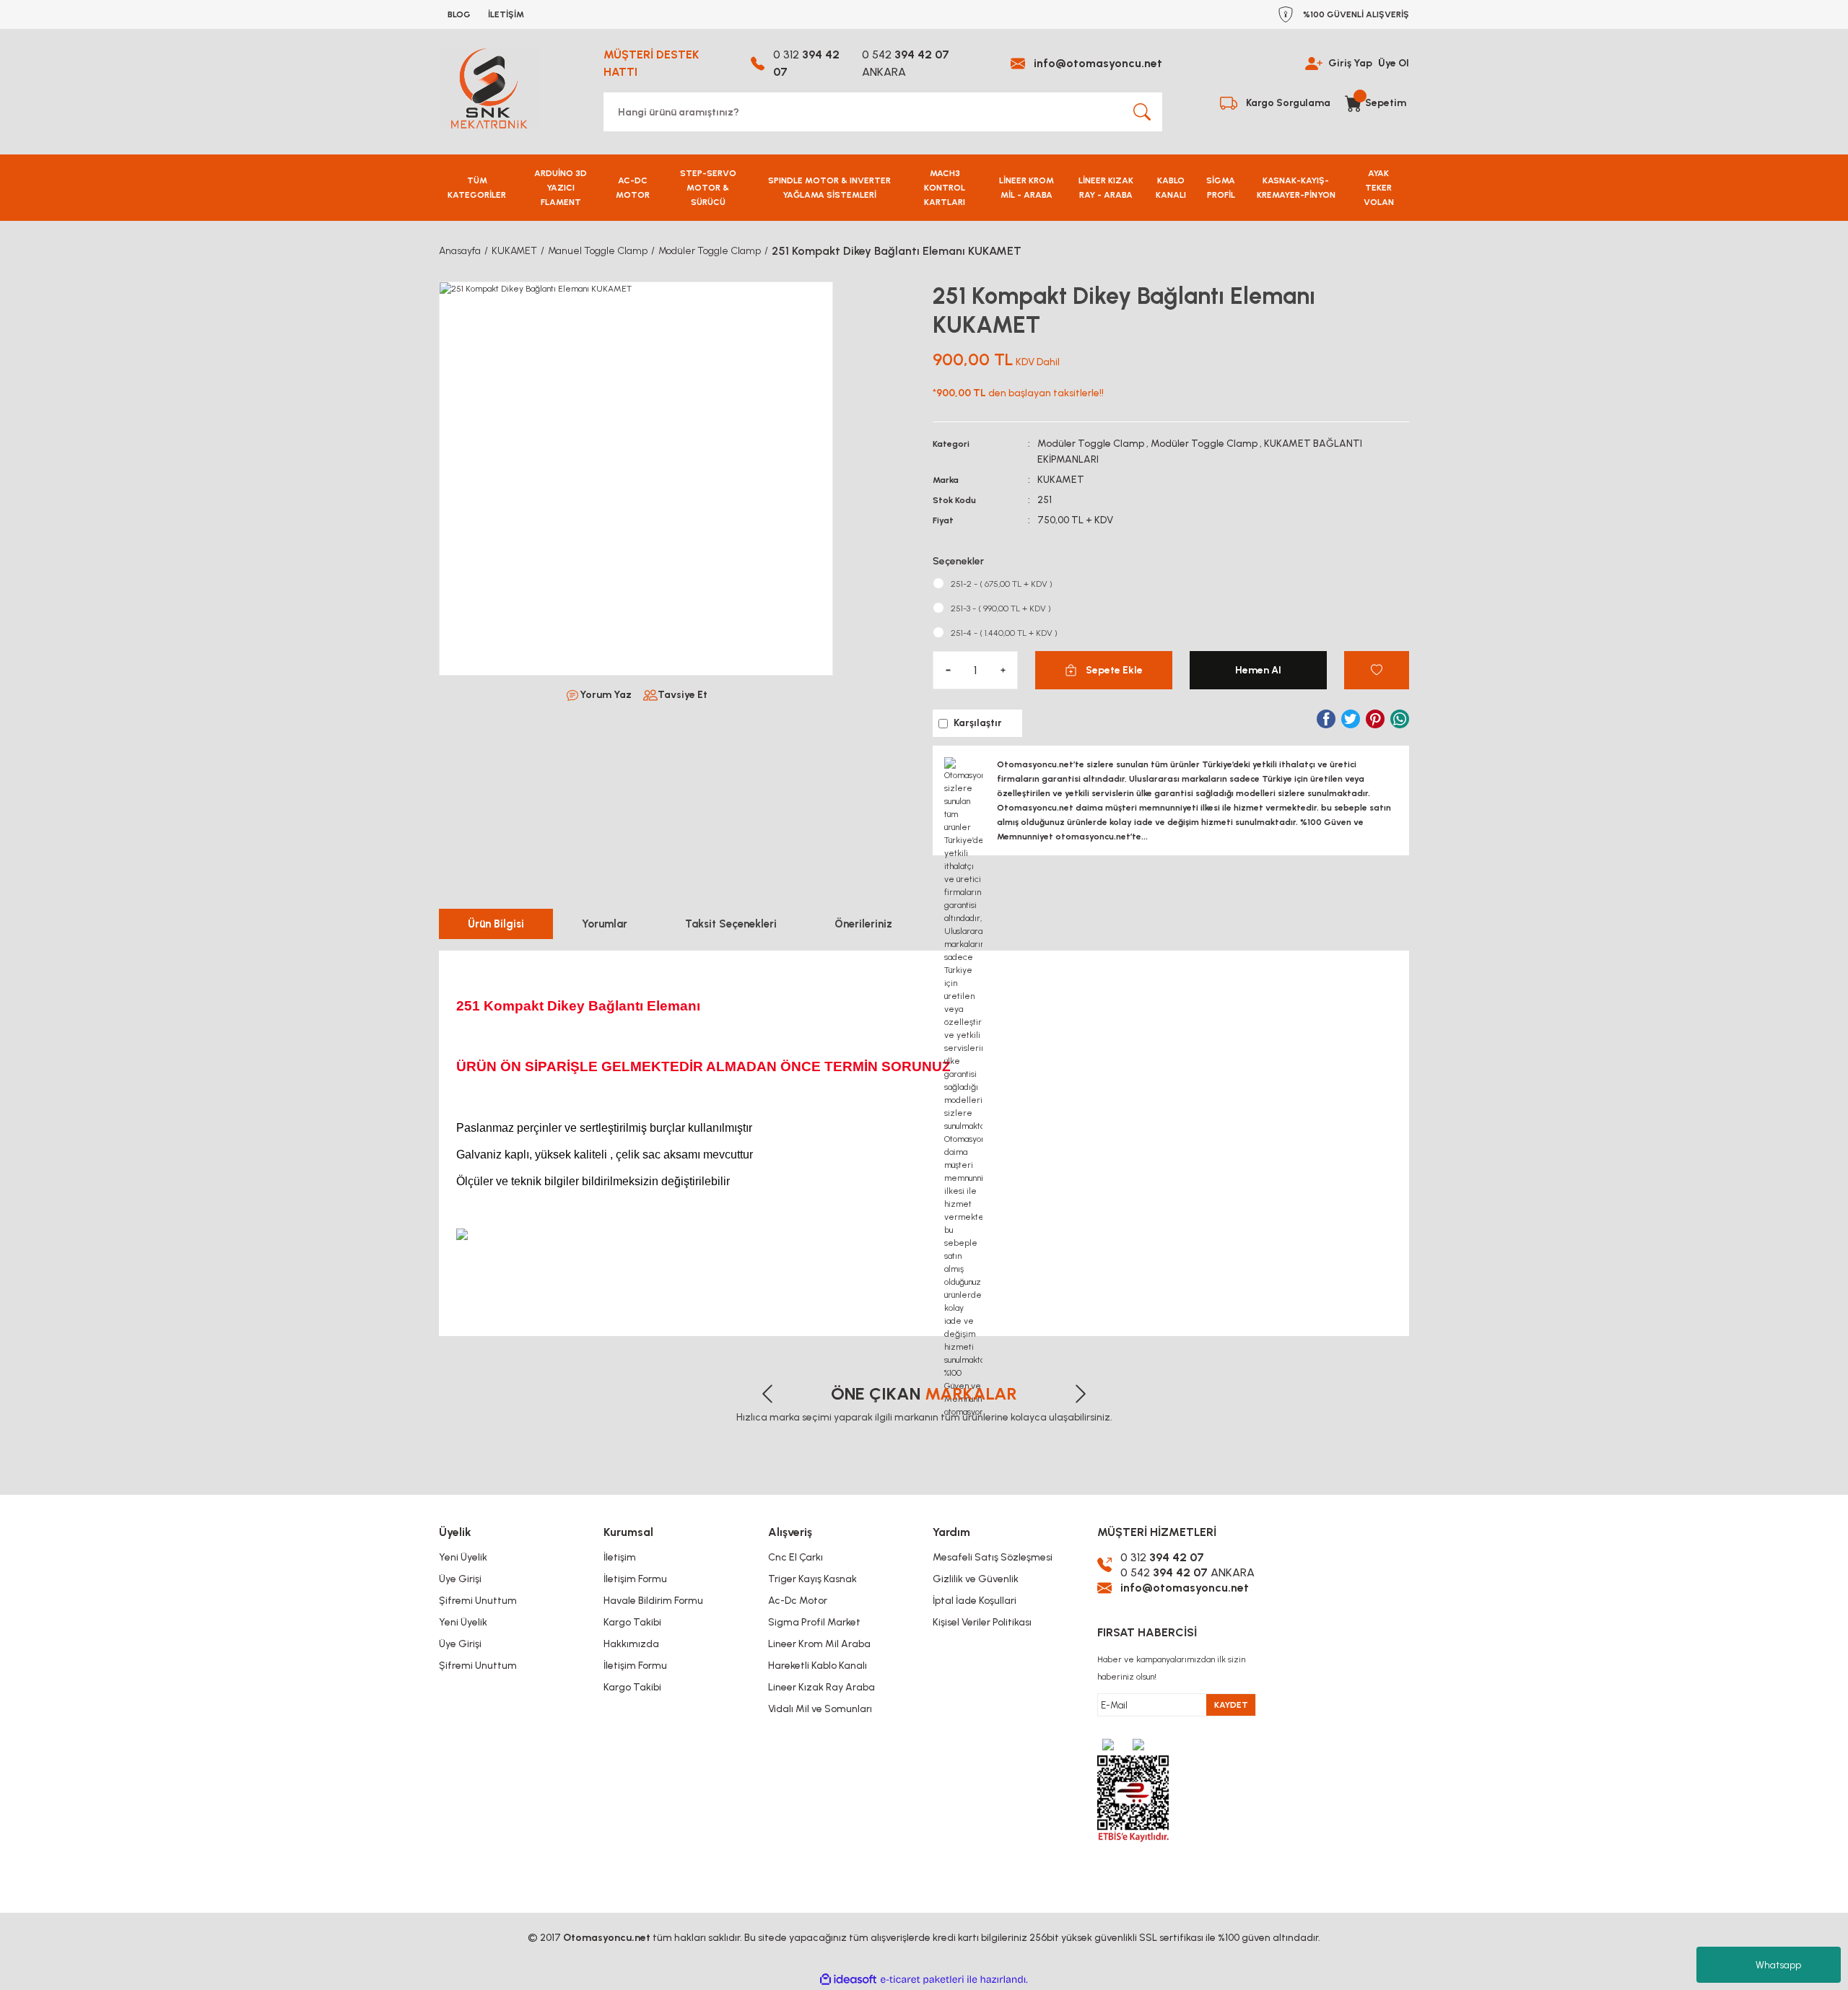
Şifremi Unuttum (478, 1601)
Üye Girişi (460, 1579)
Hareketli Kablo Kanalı (818, 1666)
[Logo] (489, 89)
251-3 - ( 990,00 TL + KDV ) (1001, 608)
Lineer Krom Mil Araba (819, 1644)
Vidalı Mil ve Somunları (820, 1709)
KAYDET (1231, 1705)
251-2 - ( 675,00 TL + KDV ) (1002, 584)
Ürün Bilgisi (496, 924)
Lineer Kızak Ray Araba (821, 1687)
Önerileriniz (863, 924)
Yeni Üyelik (463, 1557)
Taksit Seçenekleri (731, 924)
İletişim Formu (635, 1579)
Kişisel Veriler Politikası (982, 1622)
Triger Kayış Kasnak (812, 1579)
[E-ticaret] (922, 1980)
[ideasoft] (848, 1980)
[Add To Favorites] (1377, 670)
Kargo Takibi (632, 1622)
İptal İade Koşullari (975, 1601)
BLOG (459, 14)
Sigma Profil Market (814, 1622)
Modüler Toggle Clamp (1091, 444)
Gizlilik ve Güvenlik (976, 1579)
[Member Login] (1314, 63)
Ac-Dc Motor (798, 1601)
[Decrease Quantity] (948, 670)
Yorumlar (605, 924)
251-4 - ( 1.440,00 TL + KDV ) (1004, 633)
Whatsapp (1778, 1965)
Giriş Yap (1350, 63)
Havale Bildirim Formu (653, 1601)
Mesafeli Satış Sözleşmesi (993, 1557)
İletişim (620, 1557)
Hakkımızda (631, 1644)
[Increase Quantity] (1003, 670)
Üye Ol (1394, 63)
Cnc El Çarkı (796, 1557)
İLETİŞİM (506, 14)
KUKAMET (1061, 480)
